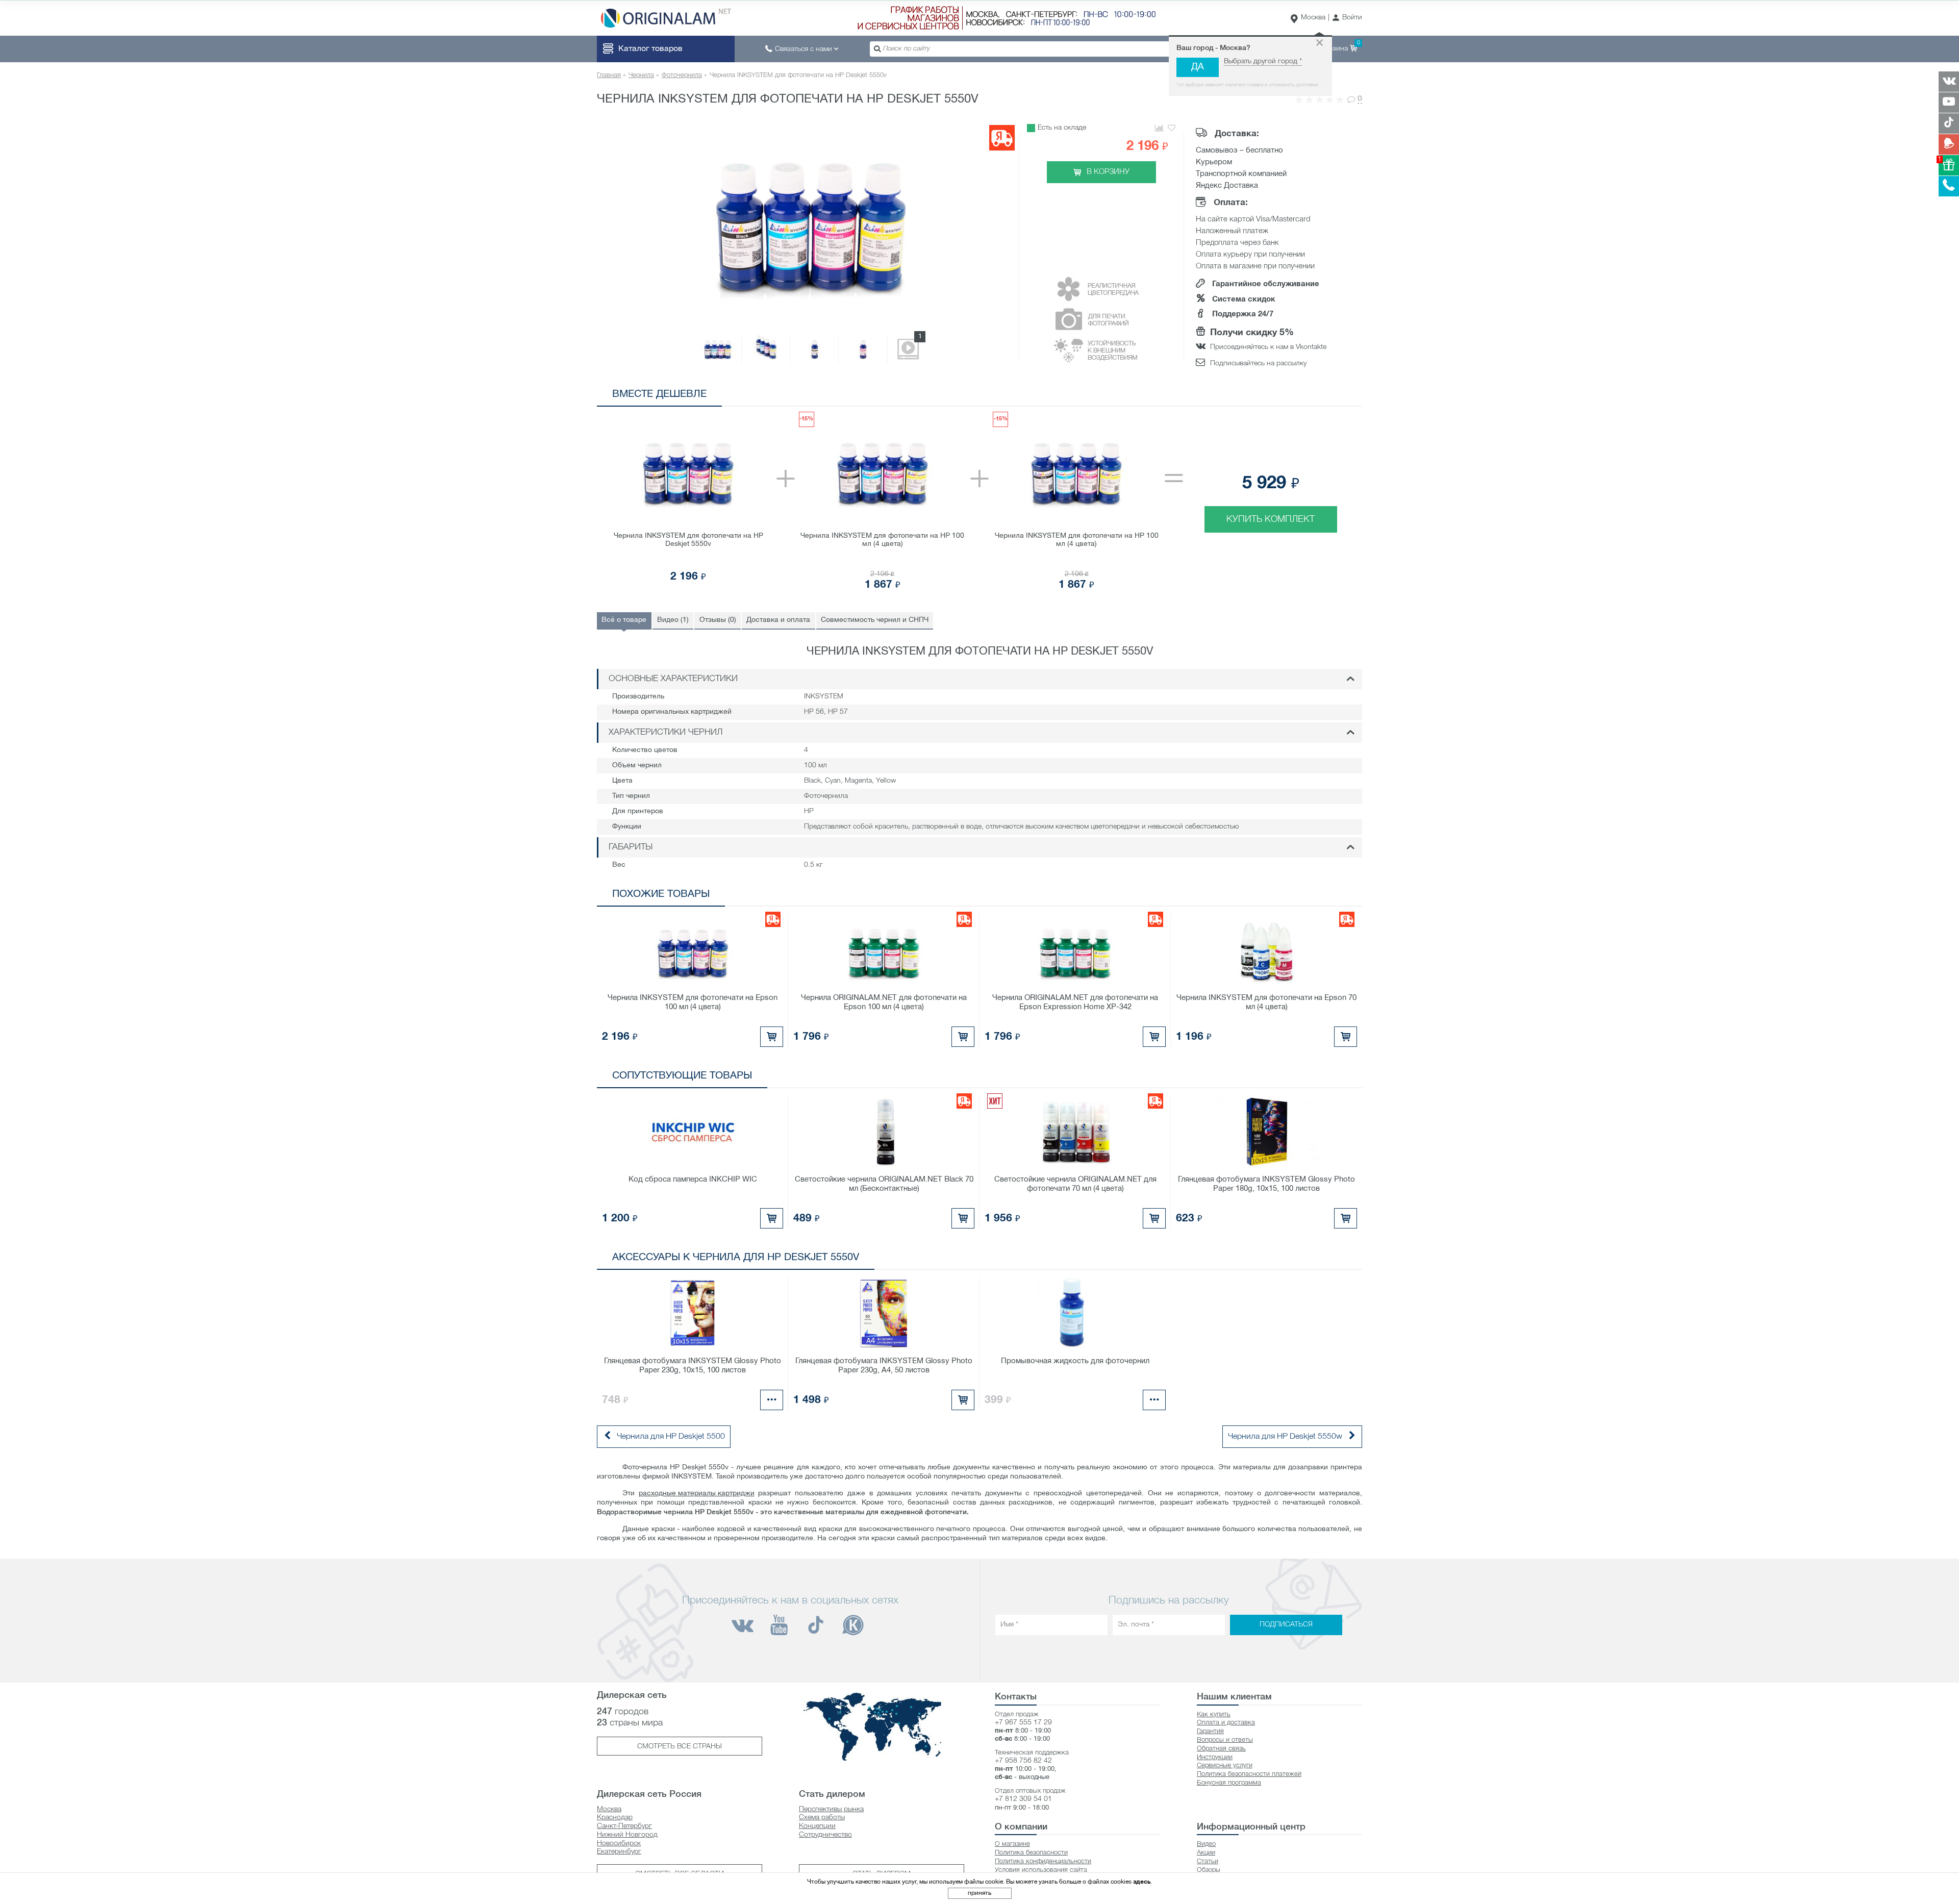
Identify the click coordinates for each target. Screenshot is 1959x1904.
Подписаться (1286, 1625)
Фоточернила (682, 75)
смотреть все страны (680, 1747)
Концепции (817, 1826)
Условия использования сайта (1041, 1870)
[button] (1347, 18)
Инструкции (1215, 1757)
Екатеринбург (619, 1852)
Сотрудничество (825, 1835)
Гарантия (1210, 1731)
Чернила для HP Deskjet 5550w (1285, 1437)
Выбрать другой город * (1263, 61)
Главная (609, 75)
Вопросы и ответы (1225, 1740)
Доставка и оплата (778, 620)
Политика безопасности (1031, 1853)
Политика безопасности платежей (1249, 1774)
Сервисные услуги (1225, 1765)
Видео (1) (673, 620)
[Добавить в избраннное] (1172, 128)
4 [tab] (1291, 396)
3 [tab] (1276, 396)
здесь (1142, 1882)
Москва (1313, 18)
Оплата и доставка (1226, 1723)
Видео (1206, 1844)
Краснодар (615, 1818)
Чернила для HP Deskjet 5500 (671, 1437)
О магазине (1012, 1844)
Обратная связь (1221, 1749)
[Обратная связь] (1949, 144)
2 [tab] (1260, 396)
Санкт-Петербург (624, 1826)
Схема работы (822, 1818)
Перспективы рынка (831, 1809)
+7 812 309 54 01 (1023, 1799)
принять (979, 1893)
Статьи (1208, 1861)
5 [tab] (1306, 396)
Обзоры (1209, 1870)
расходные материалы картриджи (697, 1494)
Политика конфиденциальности (1043, 1861)
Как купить (1214, 1714)
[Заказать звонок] (1949, 186)
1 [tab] (1245, 396)
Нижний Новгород (627, 1835)
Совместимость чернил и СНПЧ (875, 620)
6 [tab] (1322, 396)
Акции (1206, 1853)
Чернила (641, 75)
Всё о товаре (624, 620)
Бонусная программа (1229, 1783)
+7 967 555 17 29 (1023, 1723)
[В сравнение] (1159, 128)
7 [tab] (1337, 396)
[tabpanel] (979, 502)
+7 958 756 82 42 (1023, 1761)
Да (1198, 67)
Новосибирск (619, 1844)
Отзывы (718, 620)
